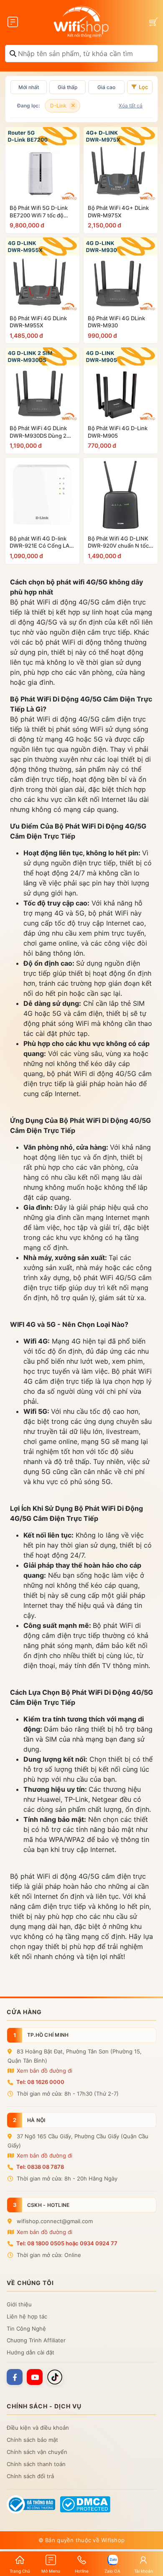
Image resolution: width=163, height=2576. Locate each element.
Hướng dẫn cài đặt (31, 2352)
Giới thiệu (19, 2304)
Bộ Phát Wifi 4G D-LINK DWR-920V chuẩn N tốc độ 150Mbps (118, 542)
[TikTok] (55, 2377)
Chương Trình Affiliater (36, 2340)
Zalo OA (112, 2571)
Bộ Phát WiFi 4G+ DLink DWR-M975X (118, 212)
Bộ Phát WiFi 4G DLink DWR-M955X (38, 322)
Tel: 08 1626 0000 (40, 2082)
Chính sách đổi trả (30, 2476)
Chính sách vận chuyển (37, 2452)
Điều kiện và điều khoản (38, 2428)
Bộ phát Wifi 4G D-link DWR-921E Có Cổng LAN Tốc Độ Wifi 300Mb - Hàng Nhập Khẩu (42, 542)
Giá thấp (67, 87)
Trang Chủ (20, 2571)
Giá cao (106, 87)
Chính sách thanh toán (36, 2464)
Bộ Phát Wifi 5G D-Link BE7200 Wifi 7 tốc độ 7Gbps (39, 212)
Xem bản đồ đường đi (44, 2071)
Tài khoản (144, 2571)
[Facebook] (15, 2377)
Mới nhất (29, 87)
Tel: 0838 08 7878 (40, 2167)
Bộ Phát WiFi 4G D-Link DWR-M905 (118, 432)
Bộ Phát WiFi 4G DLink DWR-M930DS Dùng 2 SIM (38, 432)
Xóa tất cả (131, 106)
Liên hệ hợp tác (27, 2316)
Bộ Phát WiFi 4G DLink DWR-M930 (116, 322)
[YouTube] (35, 2377)
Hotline (82, 2571)
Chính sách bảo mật (32, 2440)
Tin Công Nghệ (26, 2329)
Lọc (143, 87)
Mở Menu (51, 2571)
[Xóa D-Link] (73, 106)
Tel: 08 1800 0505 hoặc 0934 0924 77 (67, 2243)
